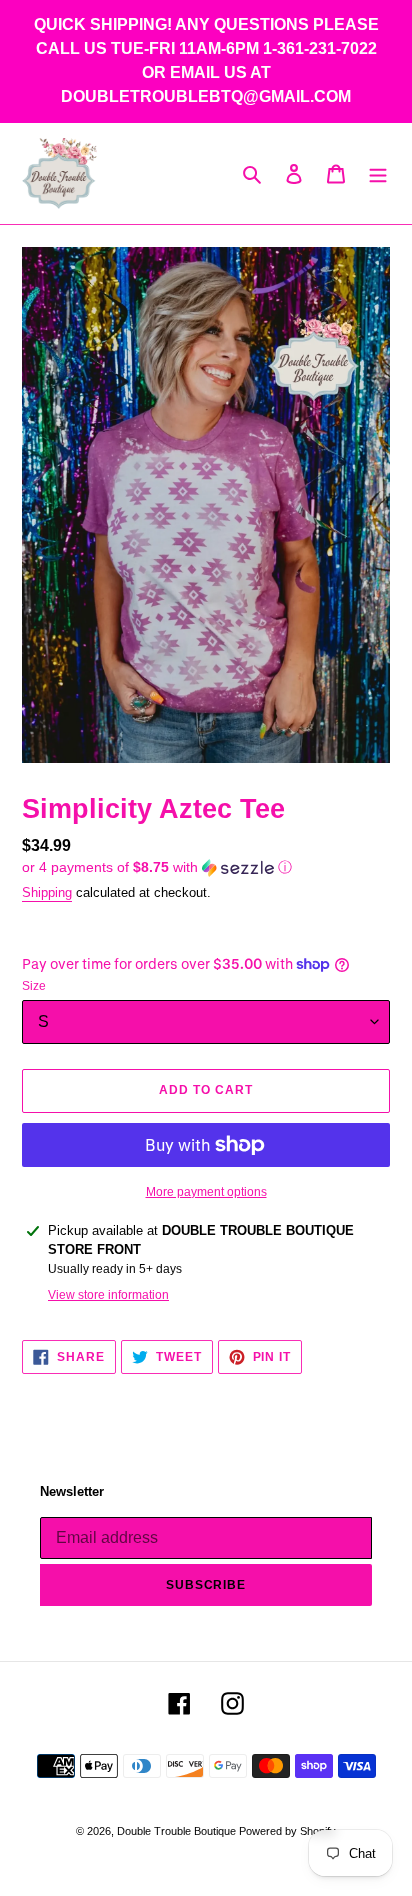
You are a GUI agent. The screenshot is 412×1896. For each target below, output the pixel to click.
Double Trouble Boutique (178, 1831)
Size (34, 986)
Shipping (47, 892)
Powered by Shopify (287, 1831)
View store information (108, 1295)
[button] (157, 867)
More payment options (206, 1192)
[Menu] (378, 173)
